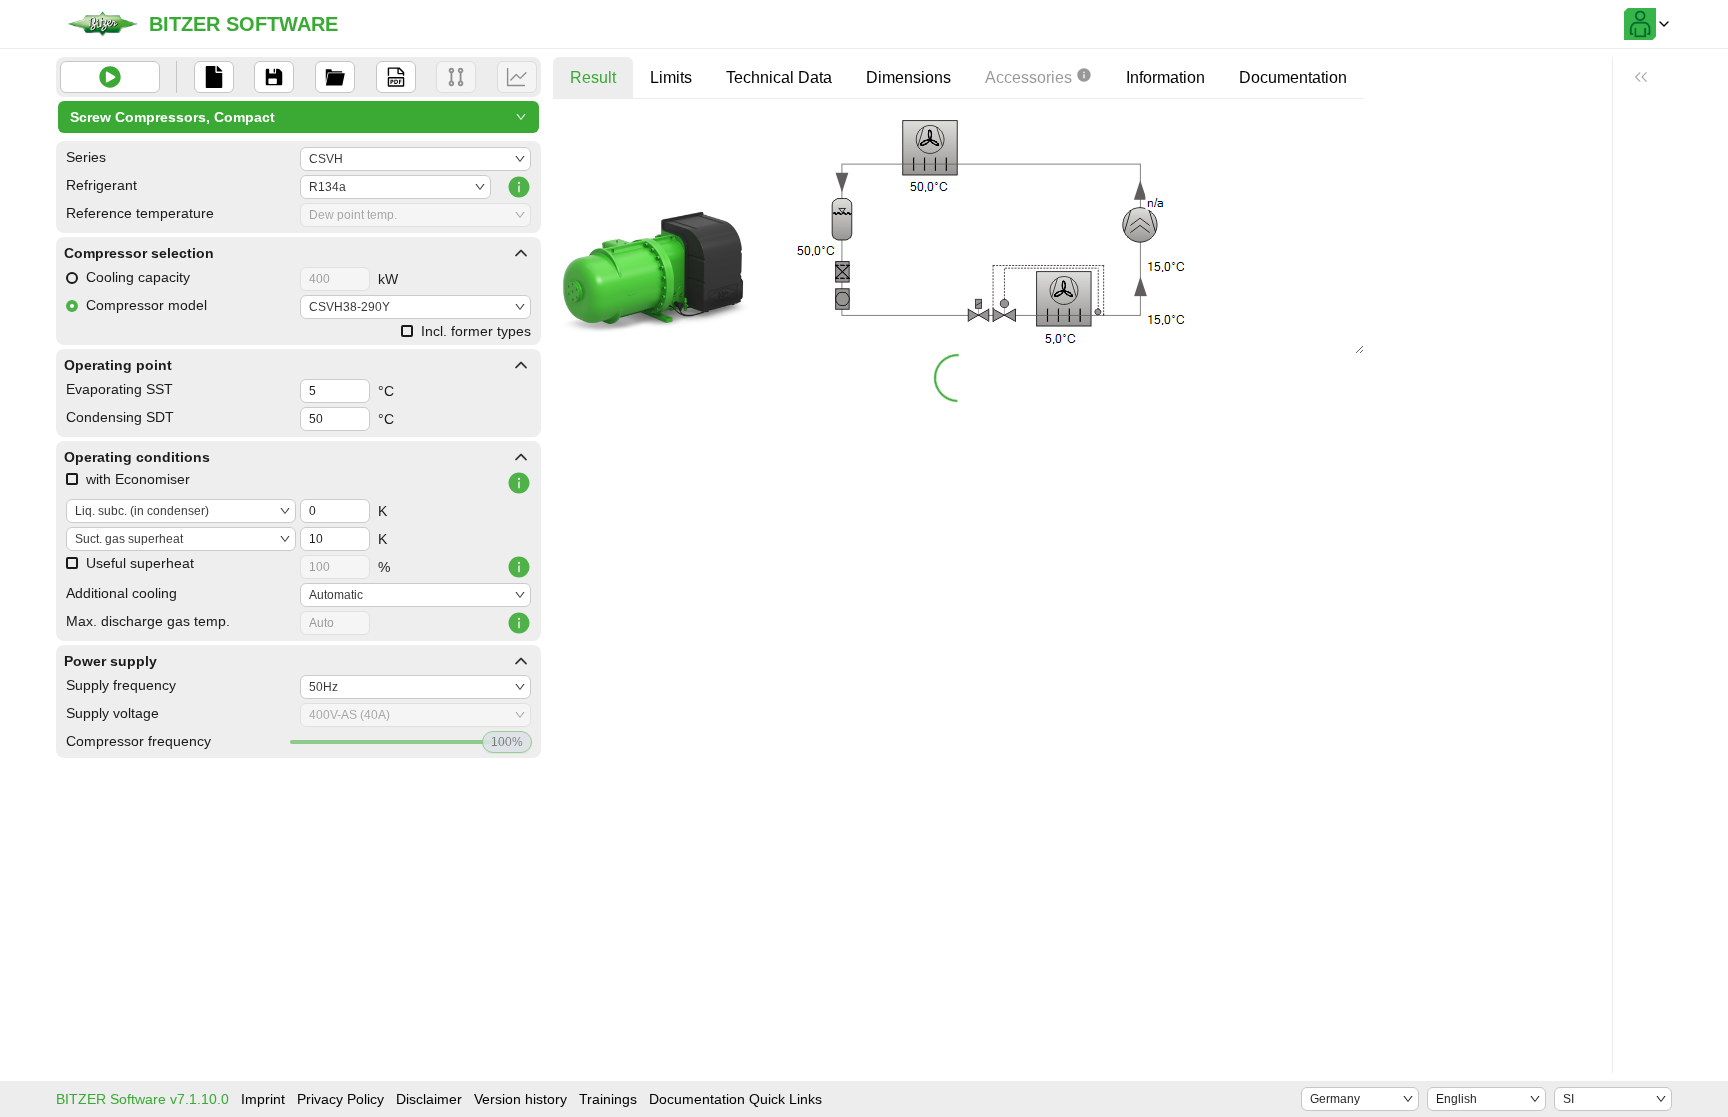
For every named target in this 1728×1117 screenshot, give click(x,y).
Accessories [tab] (1028, 77)
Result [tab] (593, 77)
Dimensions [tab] (908, 77)
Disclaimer (429, 1099)
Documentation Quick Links (735, 1099)
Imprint (263, 1099)
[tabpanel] (958, 258)
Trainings (608, 1099)
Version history (520, 1099)
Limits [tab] (671, 77)
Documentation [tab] (1293, 77)
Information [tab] (1165, 77)
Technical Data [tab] (779, 77)
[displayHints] (1641, 77)
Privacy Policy (340, 1099)
